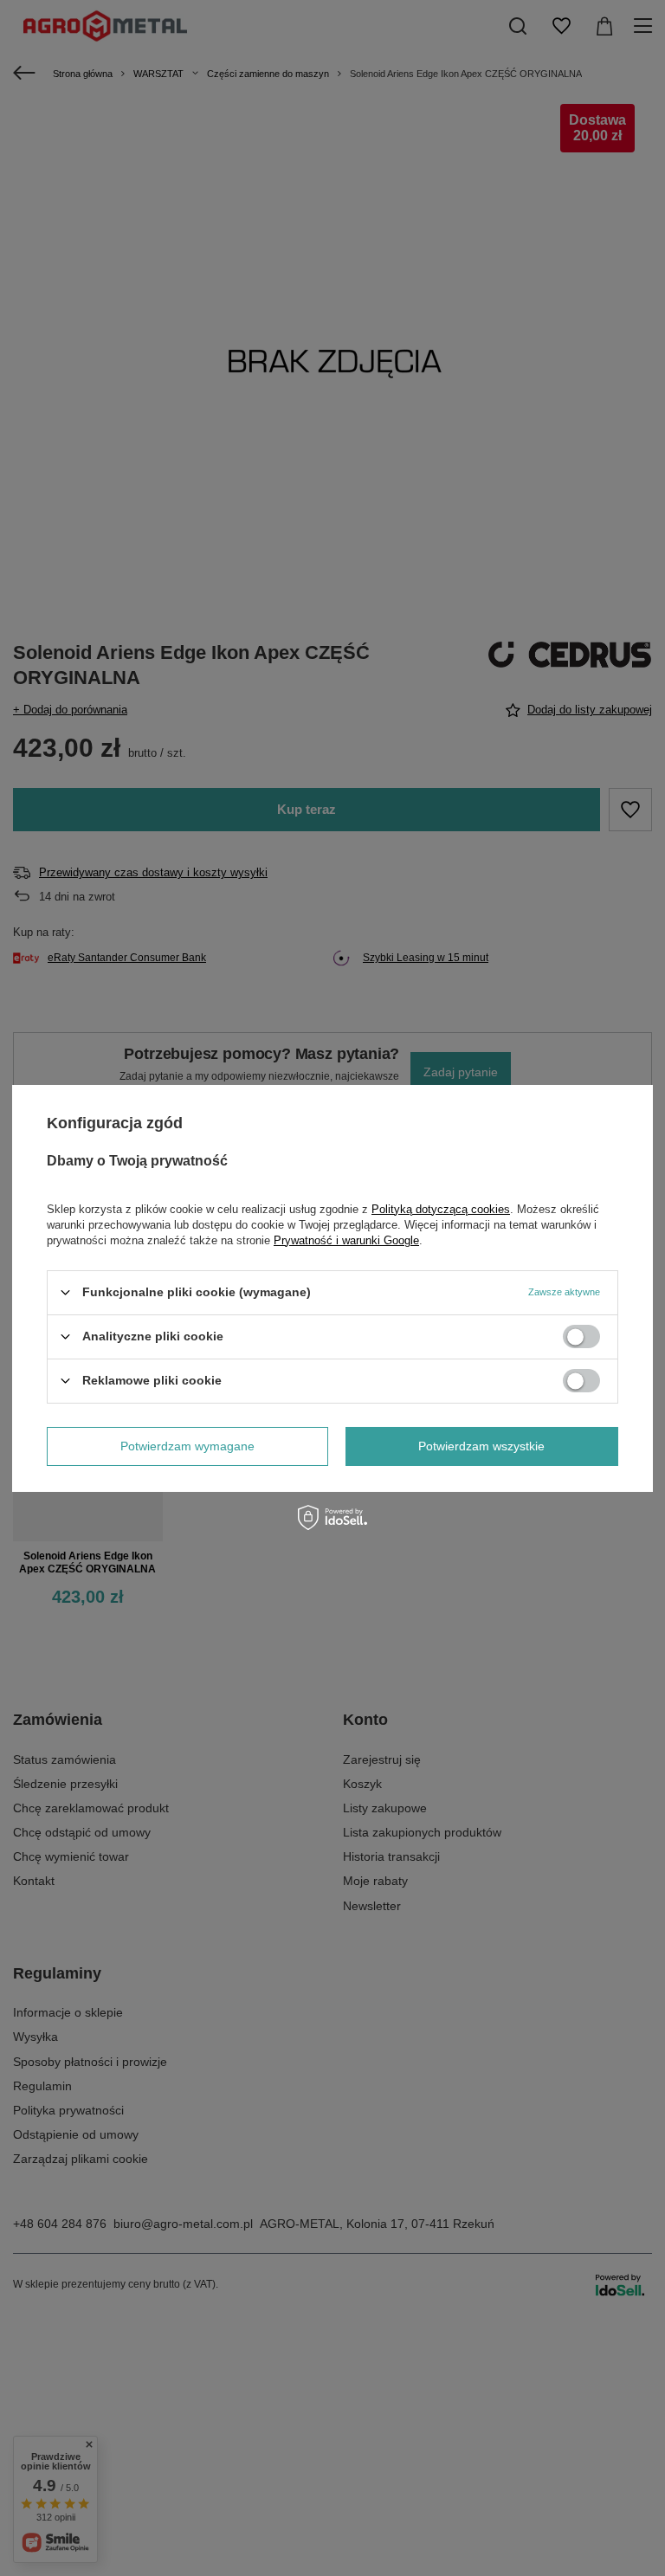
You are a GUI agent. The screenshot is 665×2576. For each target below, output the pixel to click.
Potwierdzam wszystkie (481, 1446)
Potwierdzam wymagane (187, 1446)
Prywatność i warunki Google (346, 1240)
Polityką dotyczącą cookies (441, 1208)
